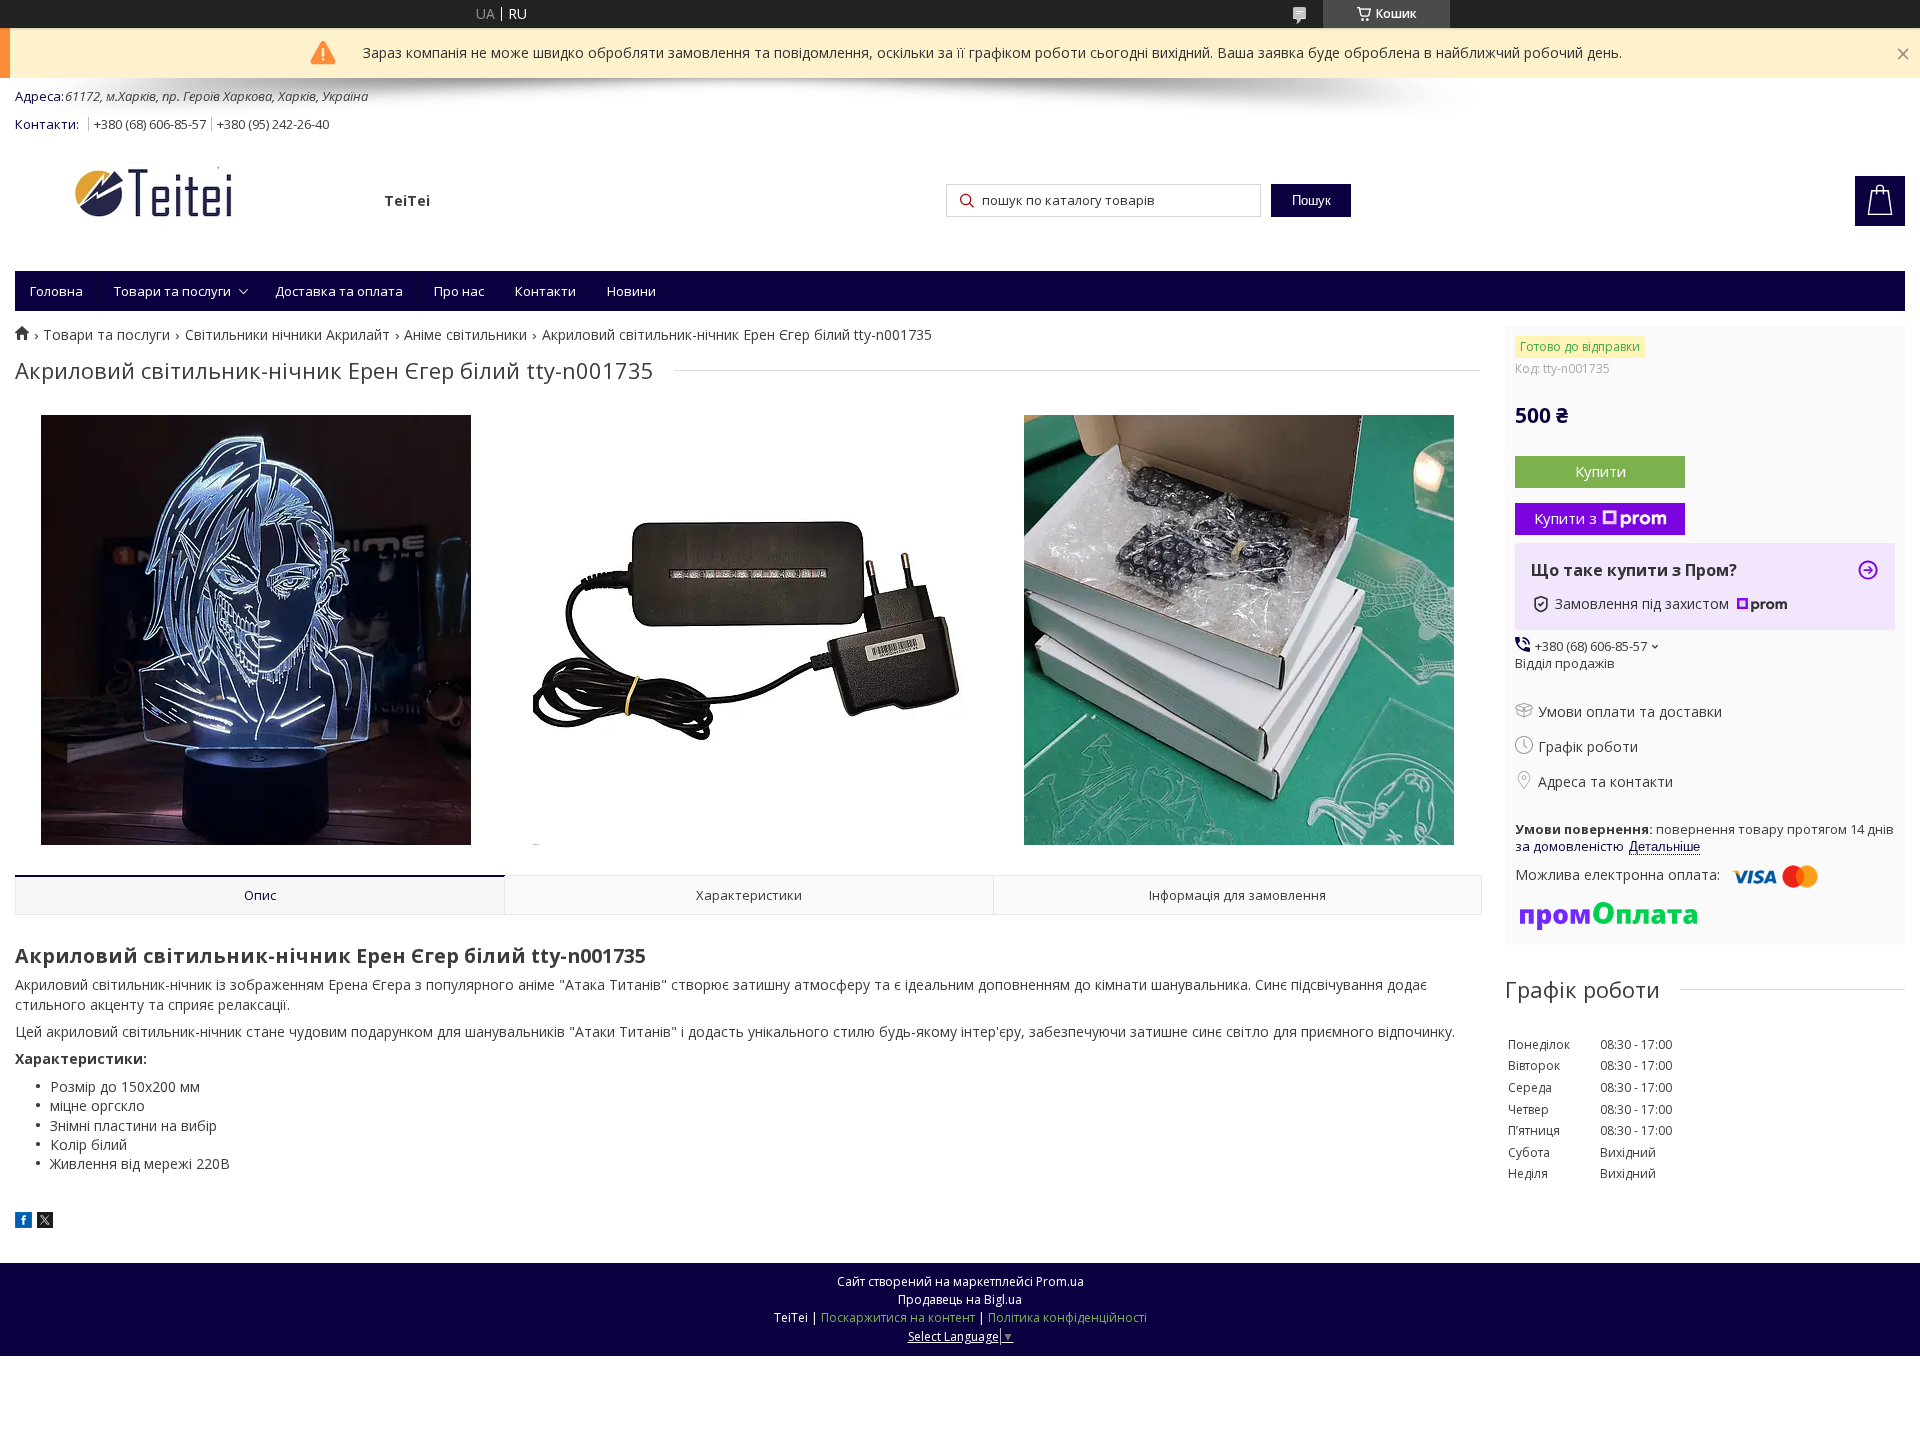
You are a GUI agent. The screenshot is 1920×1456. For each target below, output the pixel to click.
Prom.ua (1060, 1281)
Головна (56, 291)
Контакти (545, 291)
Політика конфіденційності (1067, 1317)
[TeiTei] (190, 196)
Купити (1600, 471)
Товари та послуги (172, 291)
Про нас (459, 291)
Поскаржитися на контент (898, 1317)
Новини (631, 291)
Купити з (1565, 518)
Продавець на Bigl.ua (960, 1299)
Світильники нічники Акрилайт (287, 335)
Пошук (1311, 200)
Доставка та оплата (339, 291)
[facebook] (23, 1222)
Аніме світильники (465, 335)
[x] (45, 1222)
